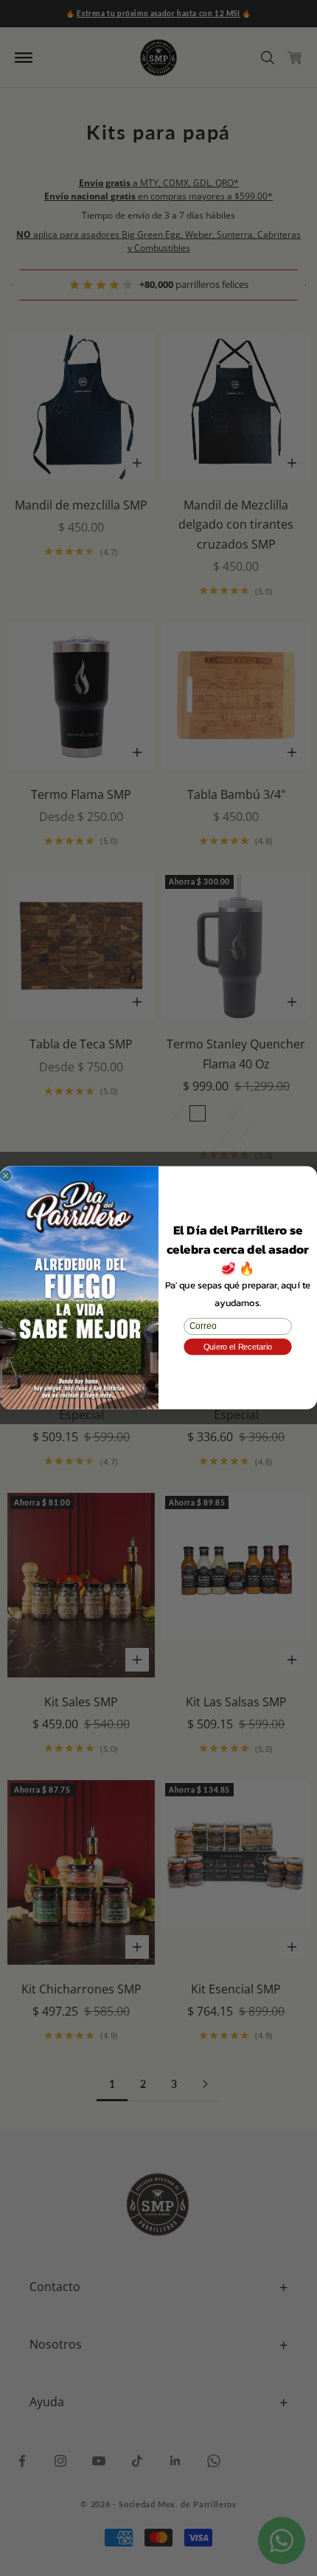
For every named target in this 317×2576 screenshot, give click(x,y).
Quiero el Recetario (238, 1347)
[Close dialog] (6, 1176)
